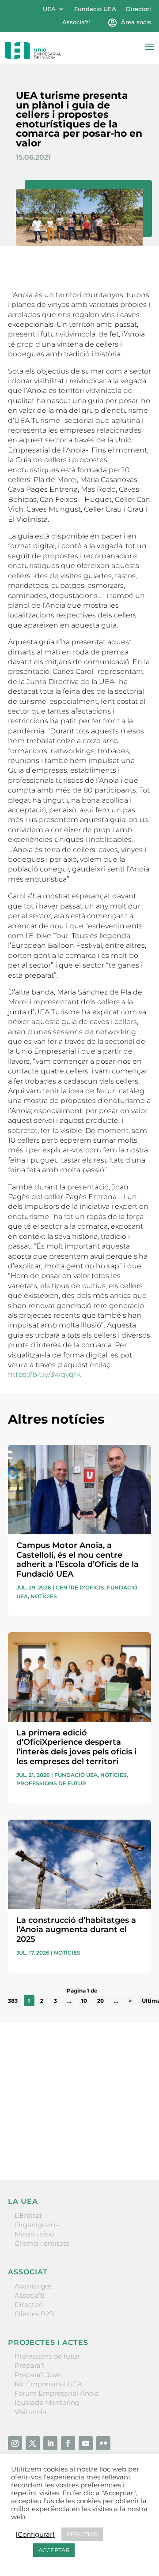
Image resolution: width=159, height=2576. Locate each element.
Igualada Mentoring (47, 2402)
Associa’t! (76, 22)
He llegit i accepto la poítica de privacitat (72, 2128)
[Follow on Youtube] (86, 2443)
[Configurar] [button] (35, 2535)
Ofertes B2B (34, 2314)
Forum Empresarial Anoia (57, 2393)
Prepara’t (30, 2365)
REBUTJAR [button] (82, 2534)
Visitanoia (30, 2412)
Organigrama (37, 2225)
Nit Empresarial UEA (48, 2384)
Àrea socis (136, 22)
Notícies (44, 1596)
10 (84, 2001)
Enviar (131, 2143)
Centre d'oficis (80, 1587)
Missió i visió (34, 2234)
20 (100, 2001)
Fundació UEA (95, 9)
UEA (49, 9)
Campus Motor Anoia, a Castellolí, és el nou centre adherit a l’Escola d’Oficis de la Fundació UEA (78, 1560)
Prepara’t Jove (38, 2375)
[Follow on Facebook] (68, 2443)
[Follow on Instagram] (15, 2443)
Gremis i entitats (42, 2243)
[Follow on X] (33, 2443)
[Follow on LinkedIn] (50, 2443)
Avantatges (33, 2286)
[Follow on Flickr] (103, 2443)
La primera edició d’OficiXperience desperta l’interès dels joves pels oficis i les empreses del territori (76, 1747)
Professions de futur (51, 1783)
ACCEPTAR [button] (54, 2550)
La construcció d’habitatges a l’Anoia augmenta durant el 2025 (76, 1930)
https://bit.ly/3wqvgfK (44, 1374)
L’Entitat (28, 2215)
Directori (138, 9)
